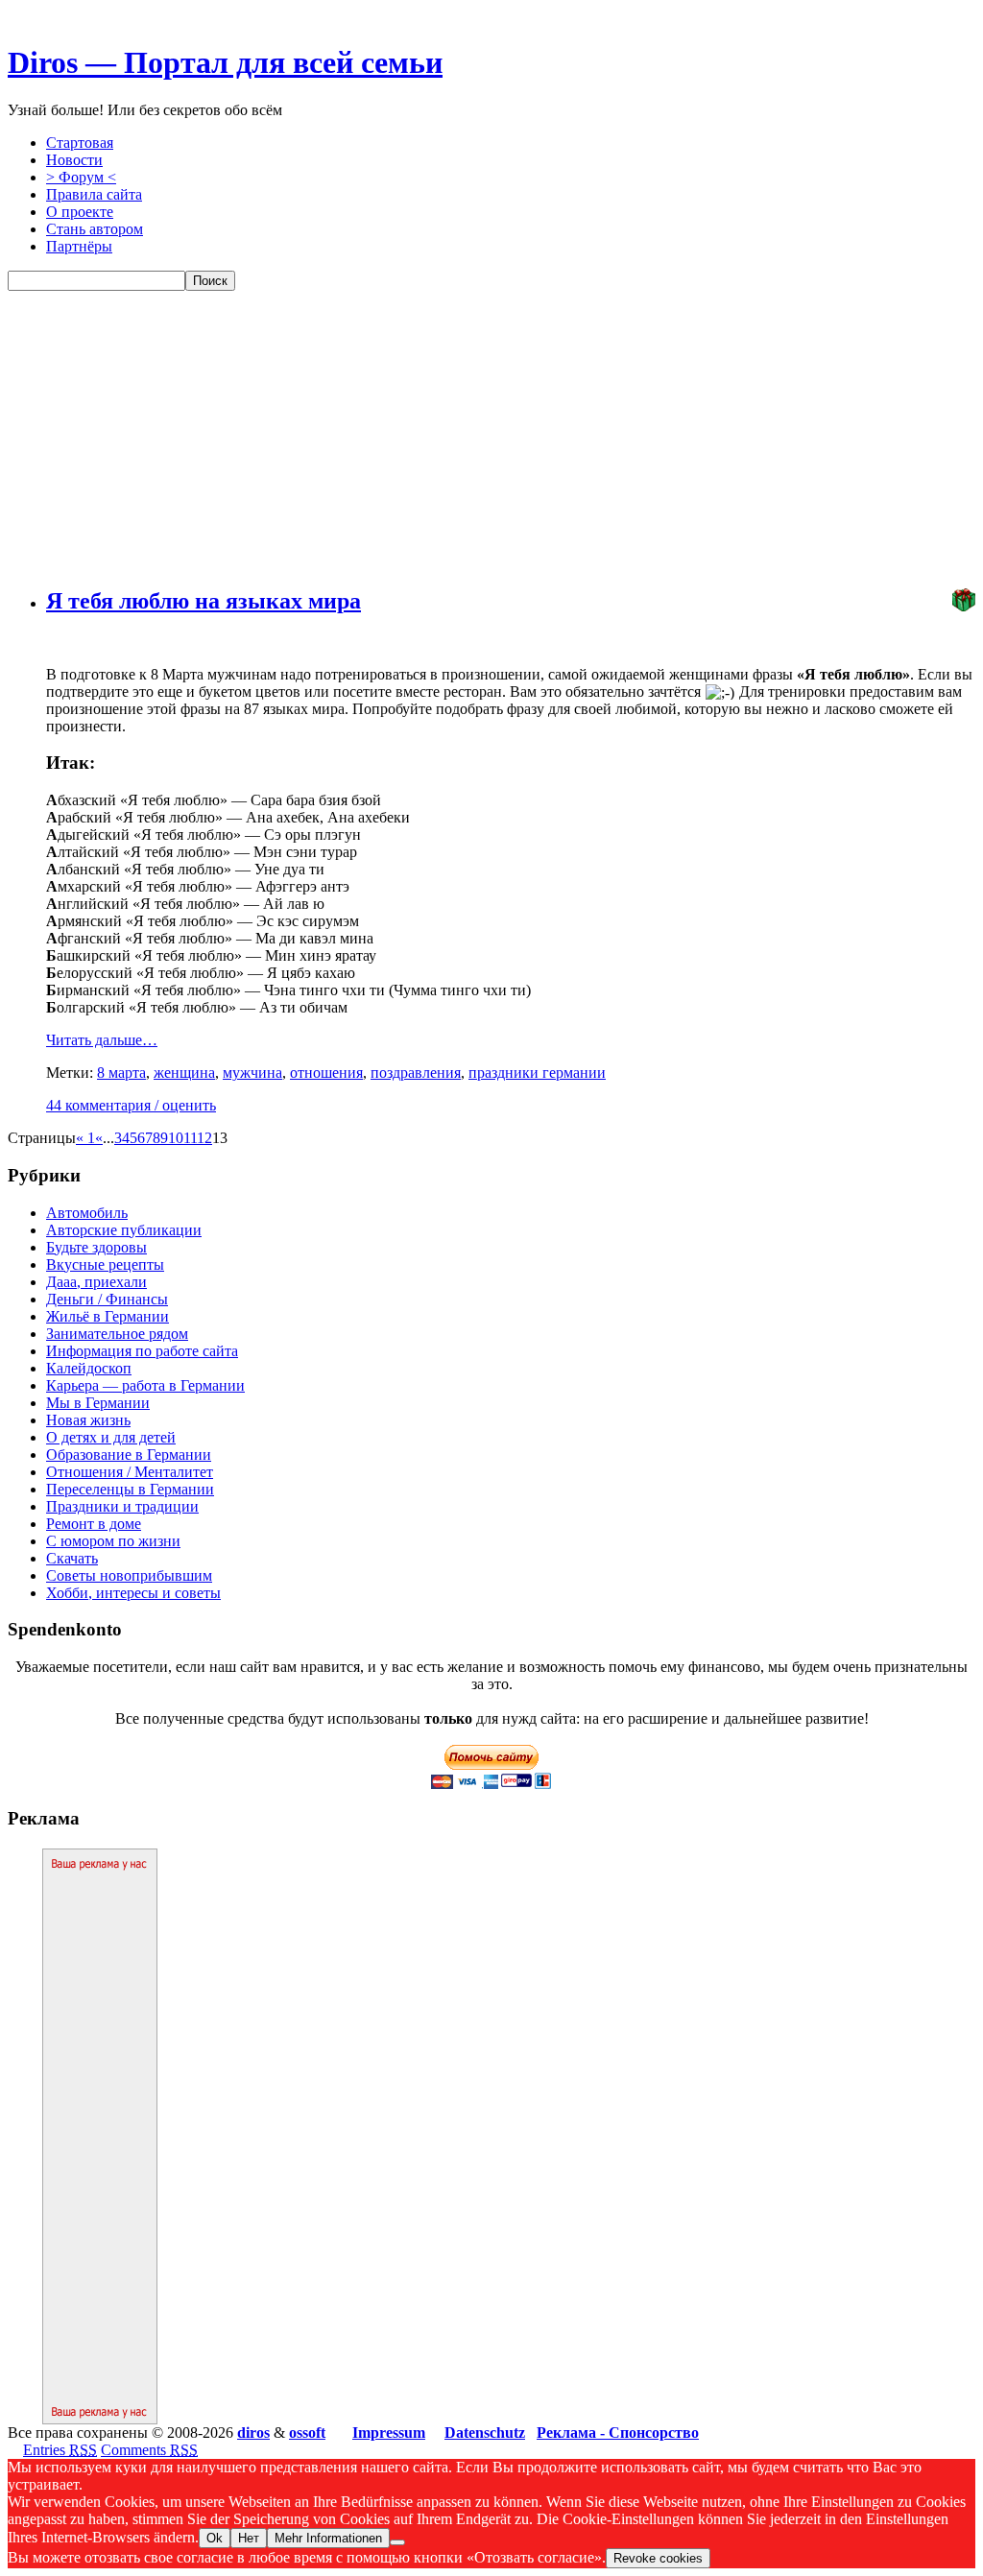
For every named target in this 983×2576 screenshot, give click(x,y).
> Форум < (81, 177)
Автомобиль (87, 1213)
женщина (184, 1073)
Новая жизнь (88, 1420)
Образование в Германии (129, 1455)
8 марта (121, 1073)
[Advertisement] (491, 435)
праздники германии (537, 1073)
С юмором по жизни (113, 1541)
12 (204, 1138)
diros (253, 2433)
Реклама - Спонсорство (618, 2433)
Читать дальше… (102, 1040)
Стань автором (95, 229)
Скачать (72, 1558)
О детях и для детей (111, 1437)
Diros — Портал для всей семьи (225, 62)
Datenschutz (485, 2433)
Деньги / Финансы (107, 1299)
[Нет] (397, 2542)
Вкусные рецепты (105, 1264)
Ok (215, 2538)
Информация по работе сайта (142, 1351)
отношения (326, 1073)
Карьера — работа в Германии (145, 1385)
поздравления (416, 1073)
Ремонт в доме (94, 1524)
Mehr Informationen (328, 2538)
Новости (74, 160)
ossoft (307, 2433)
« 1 (85, 1138)
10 (176, 1138)
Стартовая (80, 143)
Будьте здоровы (96, 1247)
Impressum (389, 2433)
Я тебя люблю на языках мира (204, 601)
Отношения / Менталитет (130, 1472)
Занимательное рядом (117, 1334)
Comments (149, 2450)
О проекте (80, 212)
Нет (249, 2538)
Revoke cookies (658, 2558)
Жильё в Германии (108, 1316)
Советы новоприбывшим (129, 1575)
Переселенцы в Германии (130, 1489)
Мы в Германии (98, 1403)
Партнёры (79, 246)
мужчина (252, 1073)
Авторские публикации (124, 1230)
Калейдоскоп (89, 1368)
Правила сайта (94, 194)
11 (190, 1138)
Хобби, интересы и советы (133, 1593)
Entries (60, 2450)
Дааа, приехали (96, 1282)
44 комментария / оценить (131, 1105)
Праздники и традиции (122, 1506)
